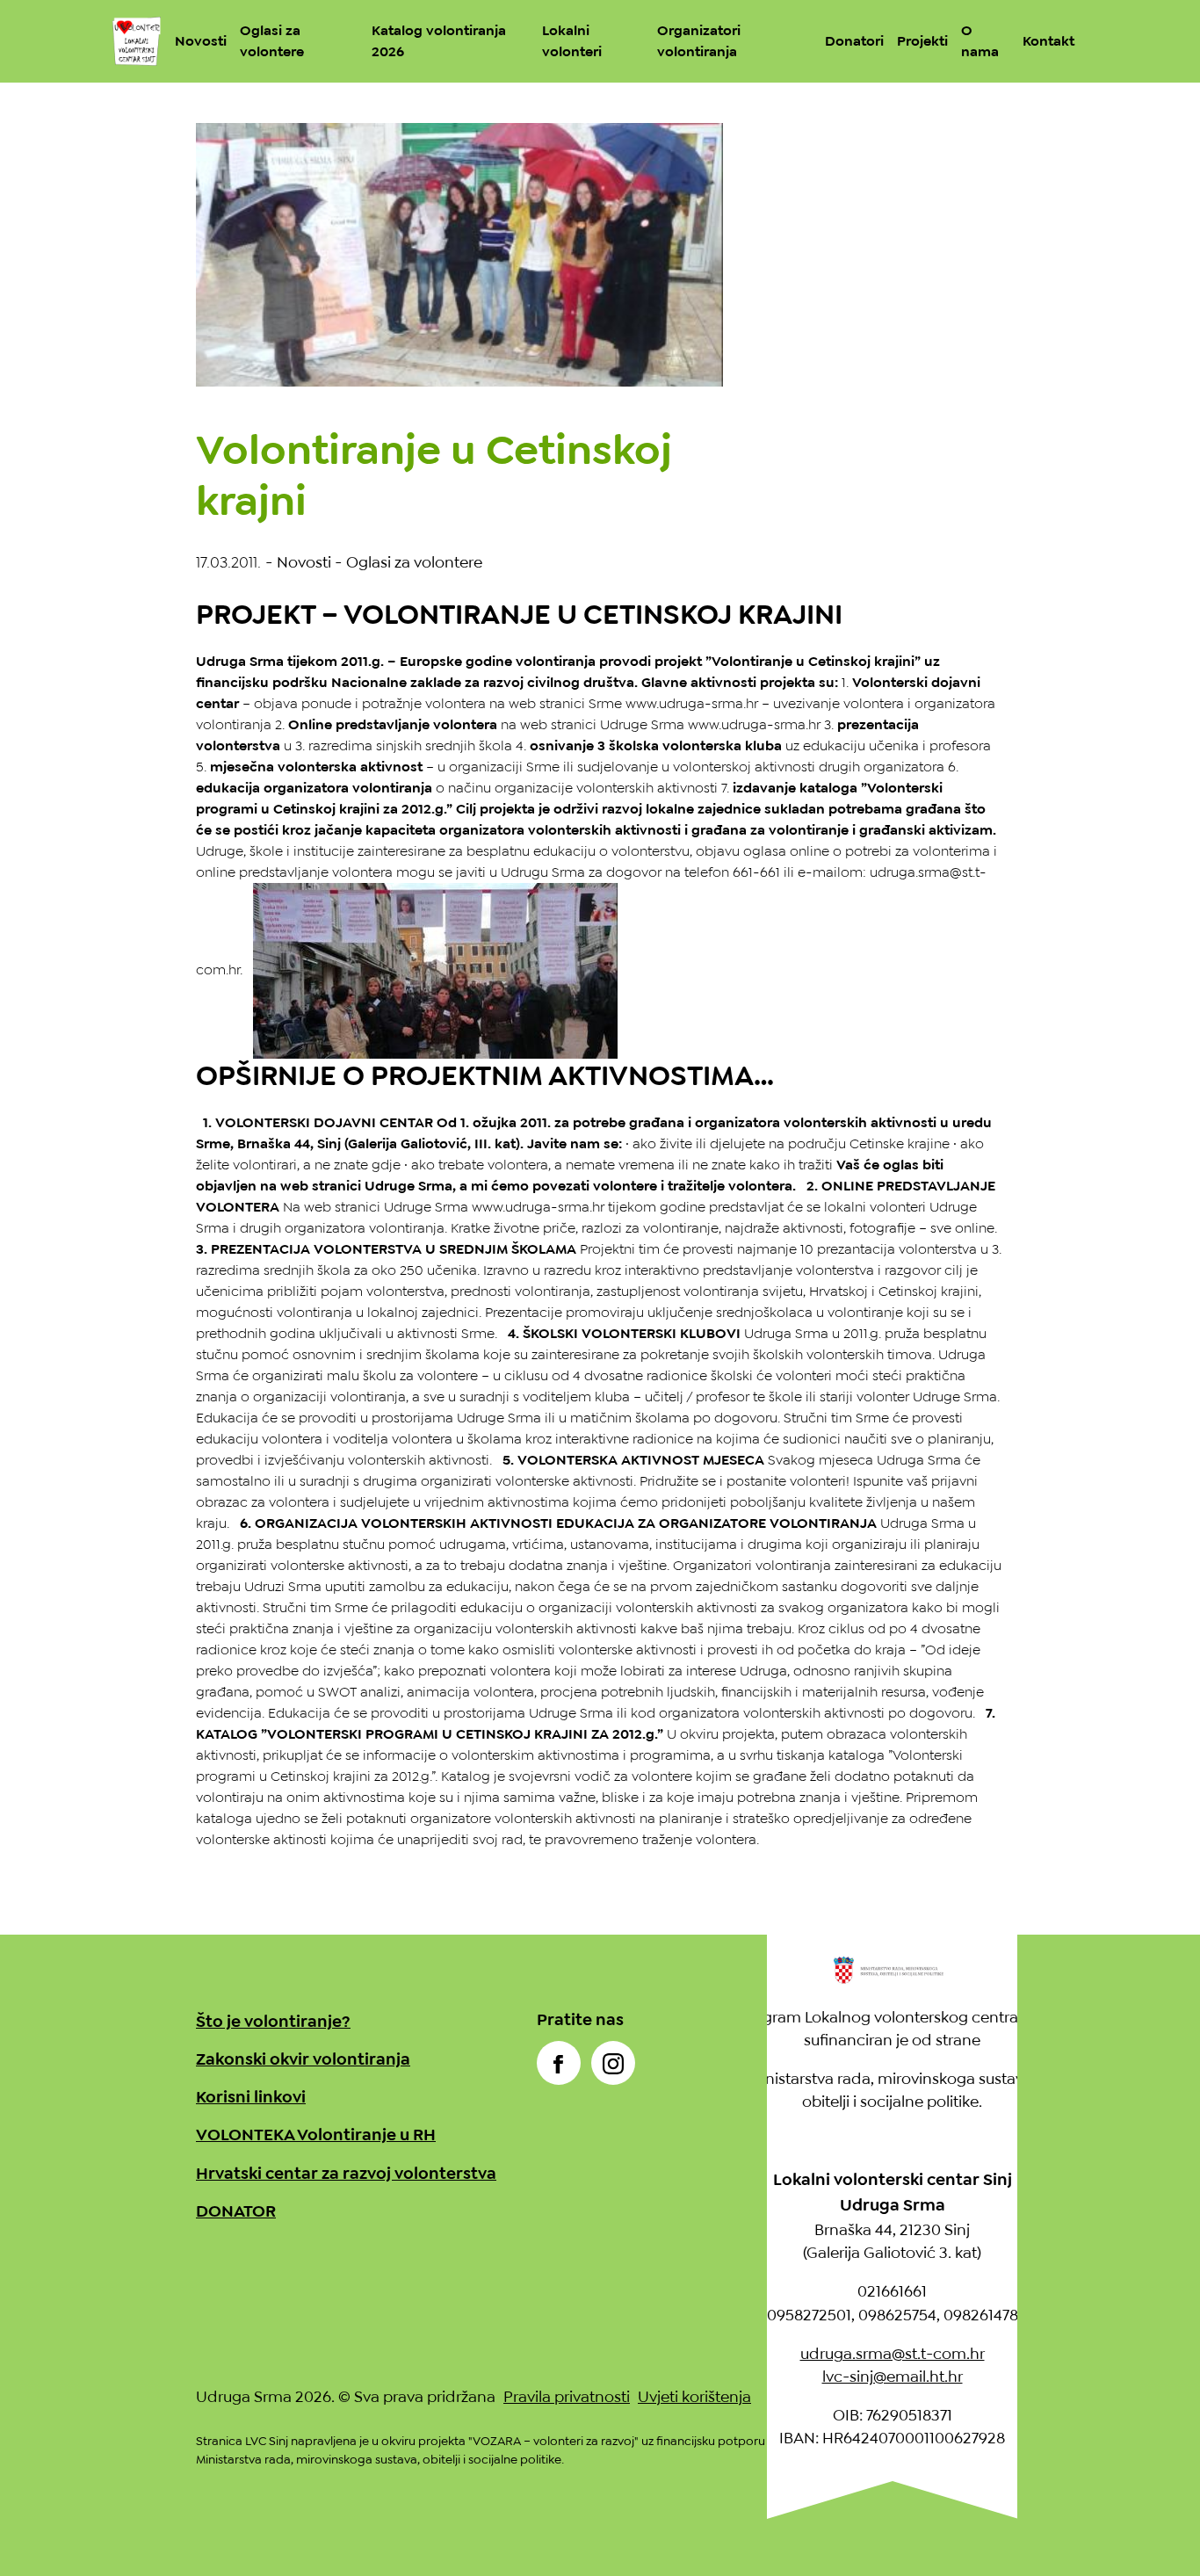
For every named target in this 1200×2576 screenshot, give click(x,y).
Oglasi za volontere (414, 562)
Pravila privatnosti (567, 2397)
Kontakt (1048, 41)
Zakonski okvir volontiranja (303, 2059)
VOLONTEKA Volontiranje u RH (316, 2135)
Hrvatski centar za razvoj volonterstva (346, 2173)
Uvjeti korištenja (694, 2397)
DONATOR (236, 2211)
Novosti (201, 41)
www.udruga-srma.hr (692, 703)
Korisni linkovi (251, 2097)
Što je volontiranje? (273, 2021)
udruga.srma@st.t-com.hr (893, 2354)
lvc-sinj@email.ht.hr (893, 2377)
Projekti (922, 41)
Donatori (854, 41)
